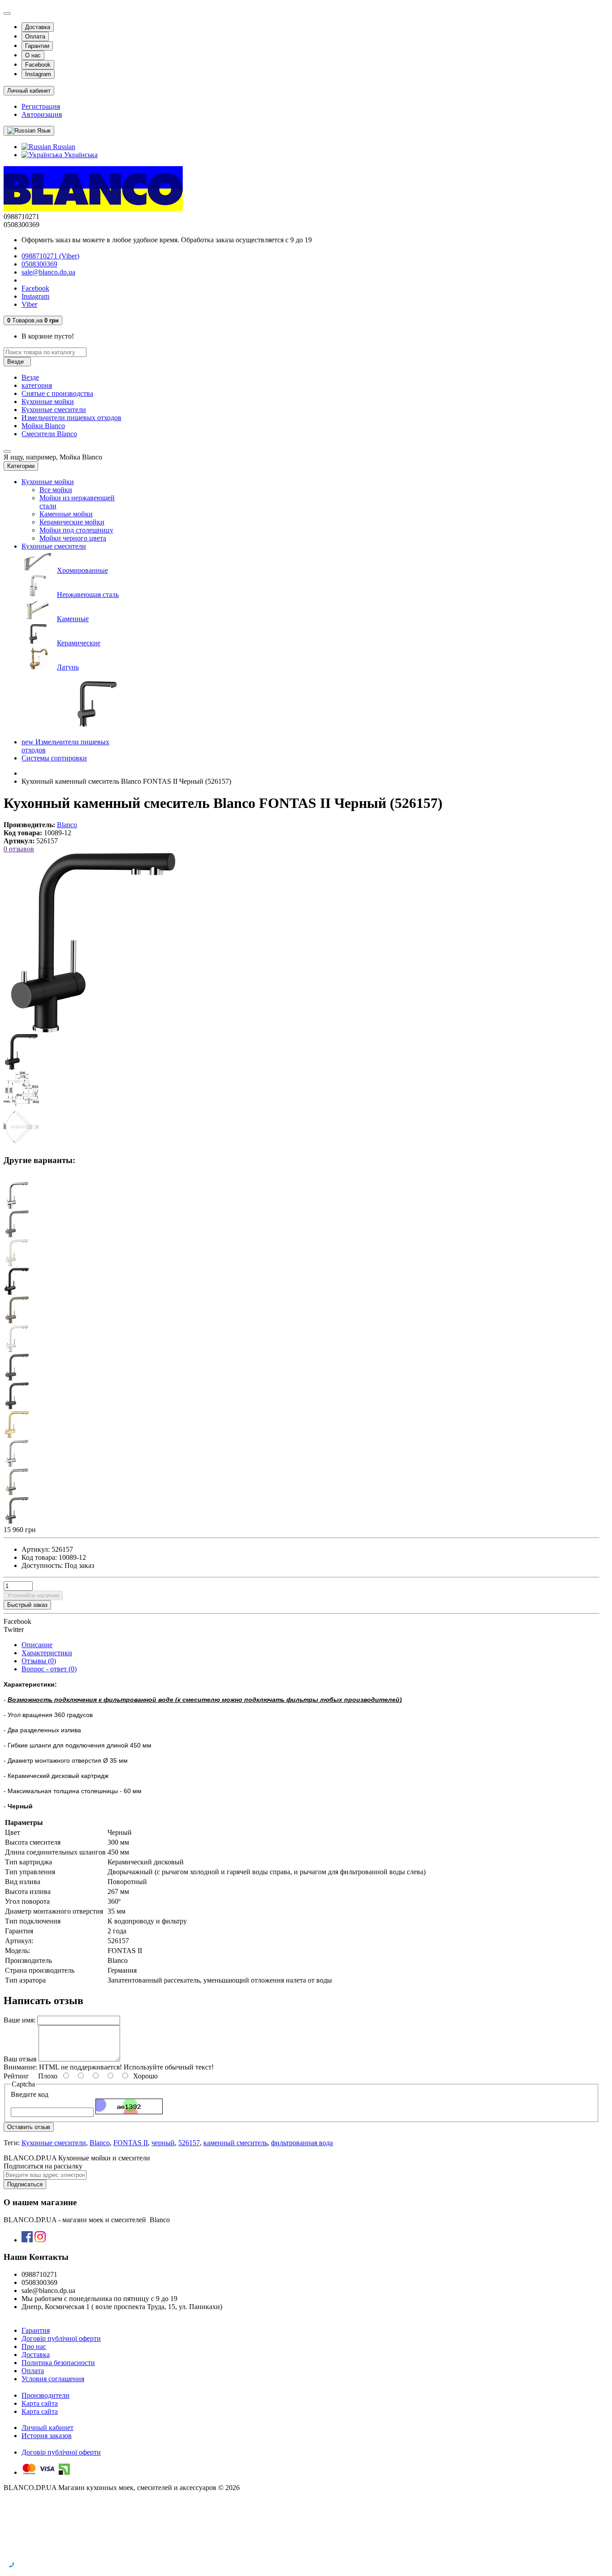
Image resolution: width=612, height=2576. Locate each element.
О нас (33, 55)
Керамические (79, 643)
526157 (189, 2143)
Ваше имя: (19, 2020)
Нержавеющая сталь (88, 595)
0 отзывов (19, 849)
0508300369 (39, 264)
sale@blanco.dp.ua (48, 272)
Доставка (38, 27)
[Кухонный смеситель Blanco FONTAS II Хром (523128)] (17, 1206)
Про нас (34, 2346)
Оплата (35, 36)
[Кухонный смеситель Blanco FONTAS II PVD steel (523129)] (17, 1464)
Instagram (38, 74)
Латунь (68, 667)
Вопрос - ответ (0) (49, 1669)
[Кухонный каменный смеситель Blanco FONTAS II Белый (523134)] (17, 1350)
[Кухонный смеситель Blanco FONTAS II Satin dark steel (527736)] (17, 1522)
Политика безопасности (58, 2363)
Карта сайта (40, 2403)
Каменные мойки (66, 514)
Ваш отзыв (20, 2059)
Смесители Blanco (49, 434)
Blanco (100, 2143)
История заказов (47, 2436)
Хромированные (82, 570)
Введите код (30, 2094)
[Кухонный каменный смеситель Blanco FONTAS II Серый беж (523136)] (17, 1321)
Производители (45, 2395)
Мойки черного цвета (73, 538)
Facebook (38, 65)
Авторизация (42, 114)
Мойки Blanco (43, 426)
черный (163, 2143)
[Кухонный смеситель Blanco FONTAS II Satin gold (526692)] (17, 1436)
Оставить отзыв (29, 2127)
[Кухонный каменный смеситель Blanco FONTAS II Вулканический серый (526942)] (17, 1235)
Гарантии (37, 46)
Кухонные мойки (48, 401)
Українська (80, 155)
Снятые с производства (57, 393)
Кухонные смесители (54, 410)
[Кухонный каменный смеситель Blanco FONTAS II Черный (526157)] (93, 1030)
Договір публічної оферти (61, 2338)
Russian (63, 147)
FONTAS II (131, 2143)
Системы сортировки (54, 758)
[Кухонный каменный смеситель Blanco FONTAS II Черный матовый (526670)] (17, 1292)
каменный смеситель (235, 2143)
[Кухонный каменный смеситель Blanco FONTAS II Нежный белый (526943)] (17, 1264)
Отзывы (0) (39, 1661)
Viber (29, 304)
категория (37, 385)
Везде (30, 377)
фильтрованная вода (302, 2143)
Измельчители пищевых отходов (71, 418)
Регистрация (41, 106)
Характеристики (47, 1653)
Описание (37, 1645)
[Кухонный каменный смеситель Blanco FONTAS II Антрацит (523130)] (17, 1407)
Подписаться (25, 2184)
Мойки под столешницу (76, 530)
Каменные (73, 619)
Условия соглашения (53, 2379)
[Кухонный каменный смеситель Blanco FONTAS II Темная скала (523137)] (17, 1378)
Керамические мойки (72, 522)
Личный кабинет (47, 2428)
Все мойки (56, 490)
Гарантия (36, 2330)
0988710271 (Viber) (50, 256)
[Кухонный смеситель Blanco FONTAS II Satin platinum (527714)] (17, 1493)
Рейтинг (16, 2076)
